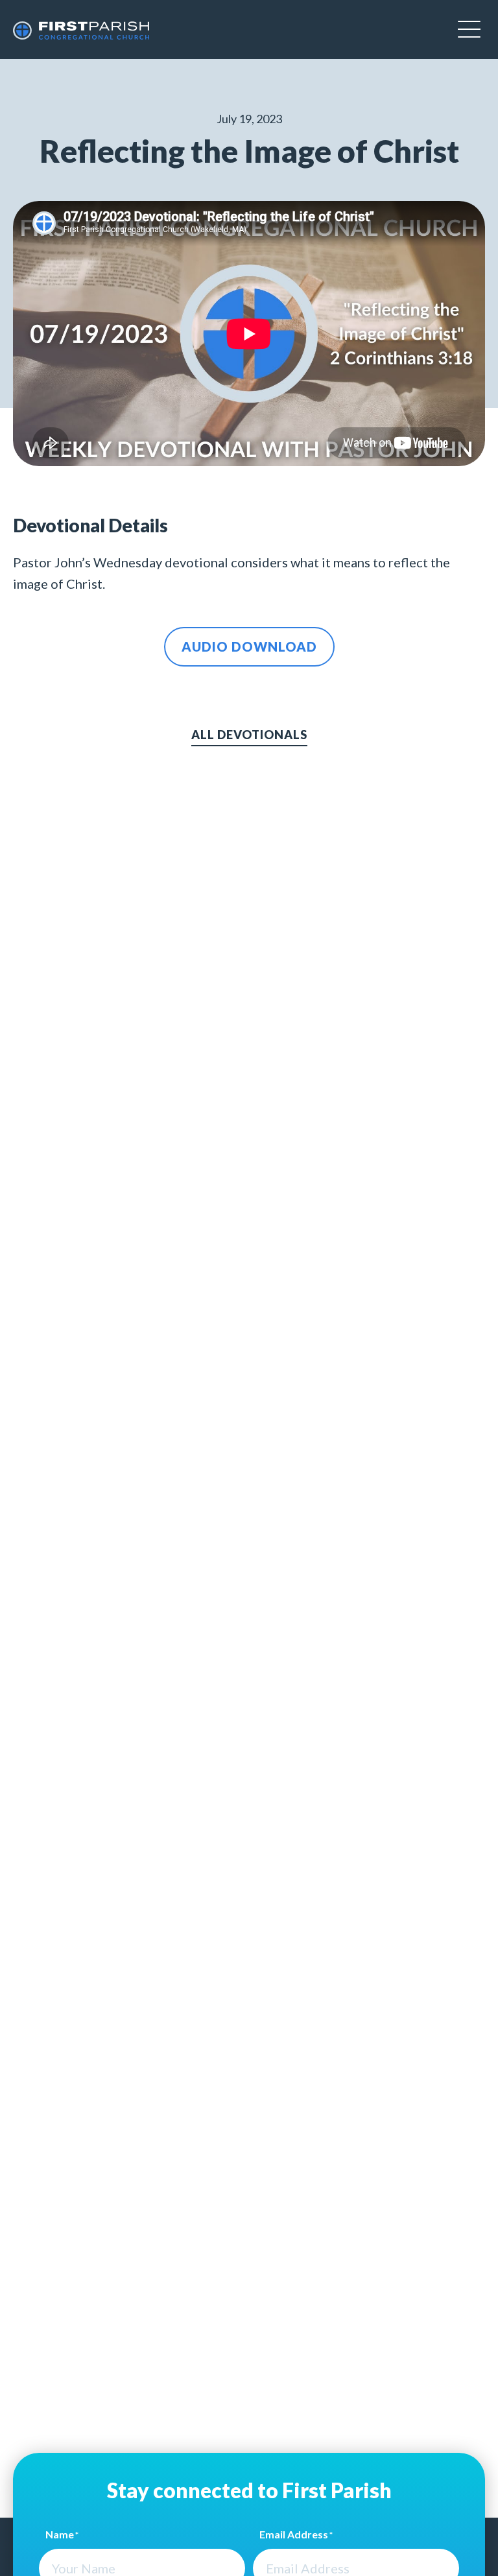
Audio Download (249, 646)
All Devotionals (249, 735)
